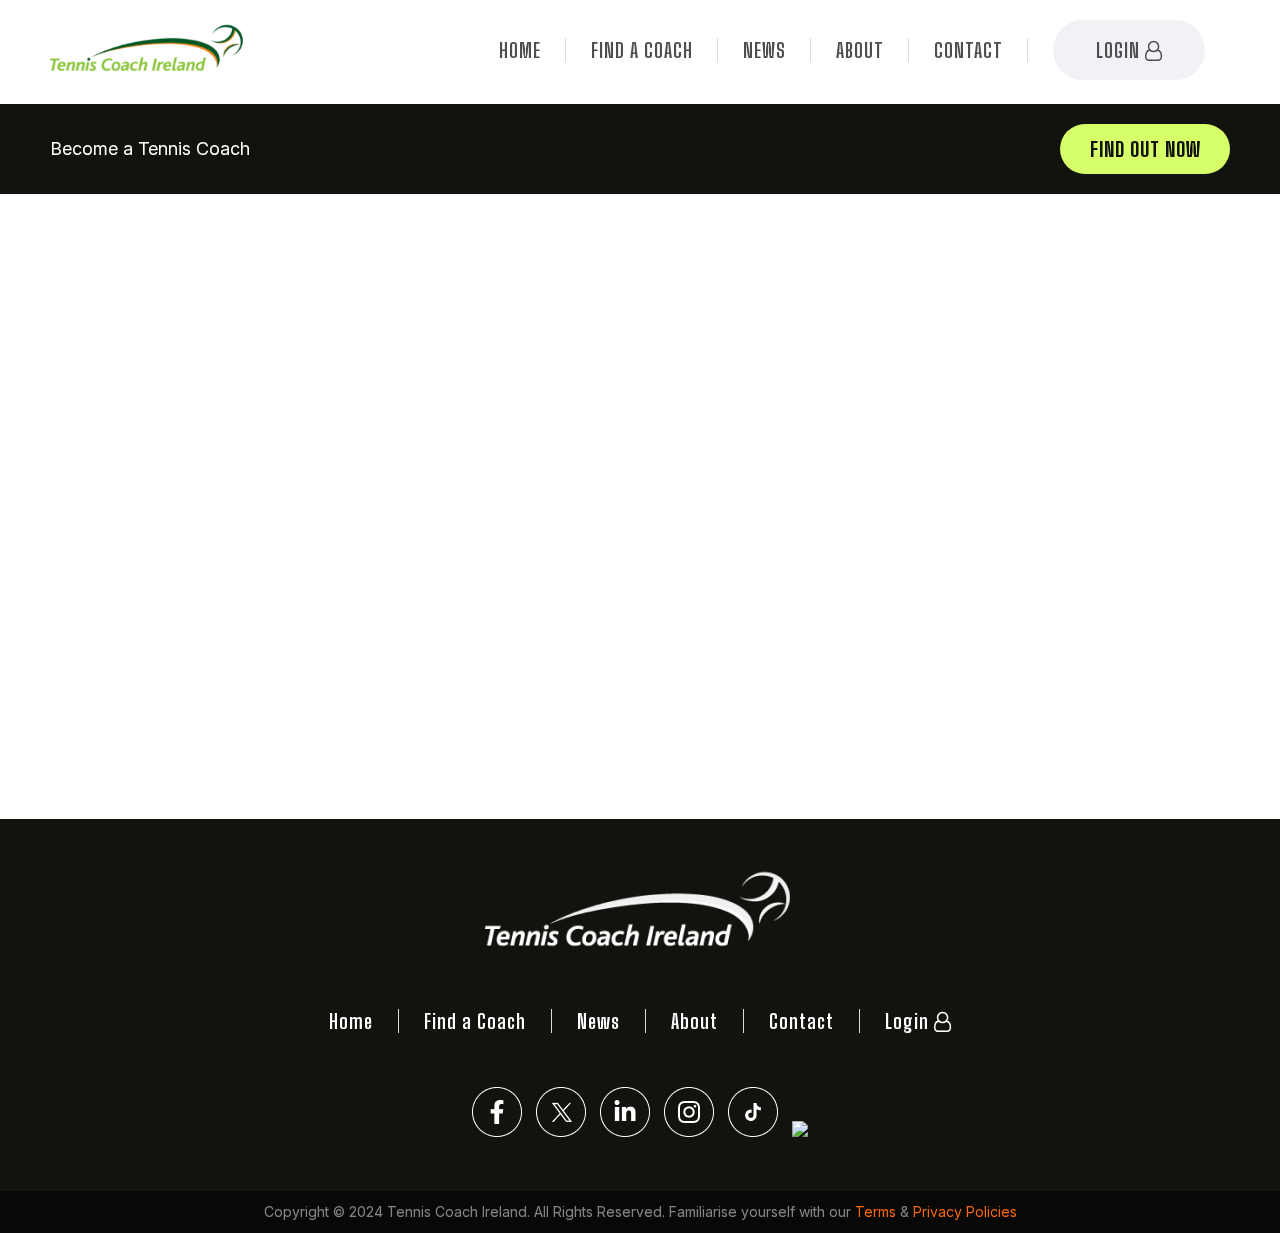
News (764, 50)
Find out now (1145, 149)
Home (520, 50)
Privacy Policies (965, 1211)
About (860, 50)
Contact (968, 50)
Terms (875, 1211)
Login (1120, 50)
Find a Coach (642, 50)
